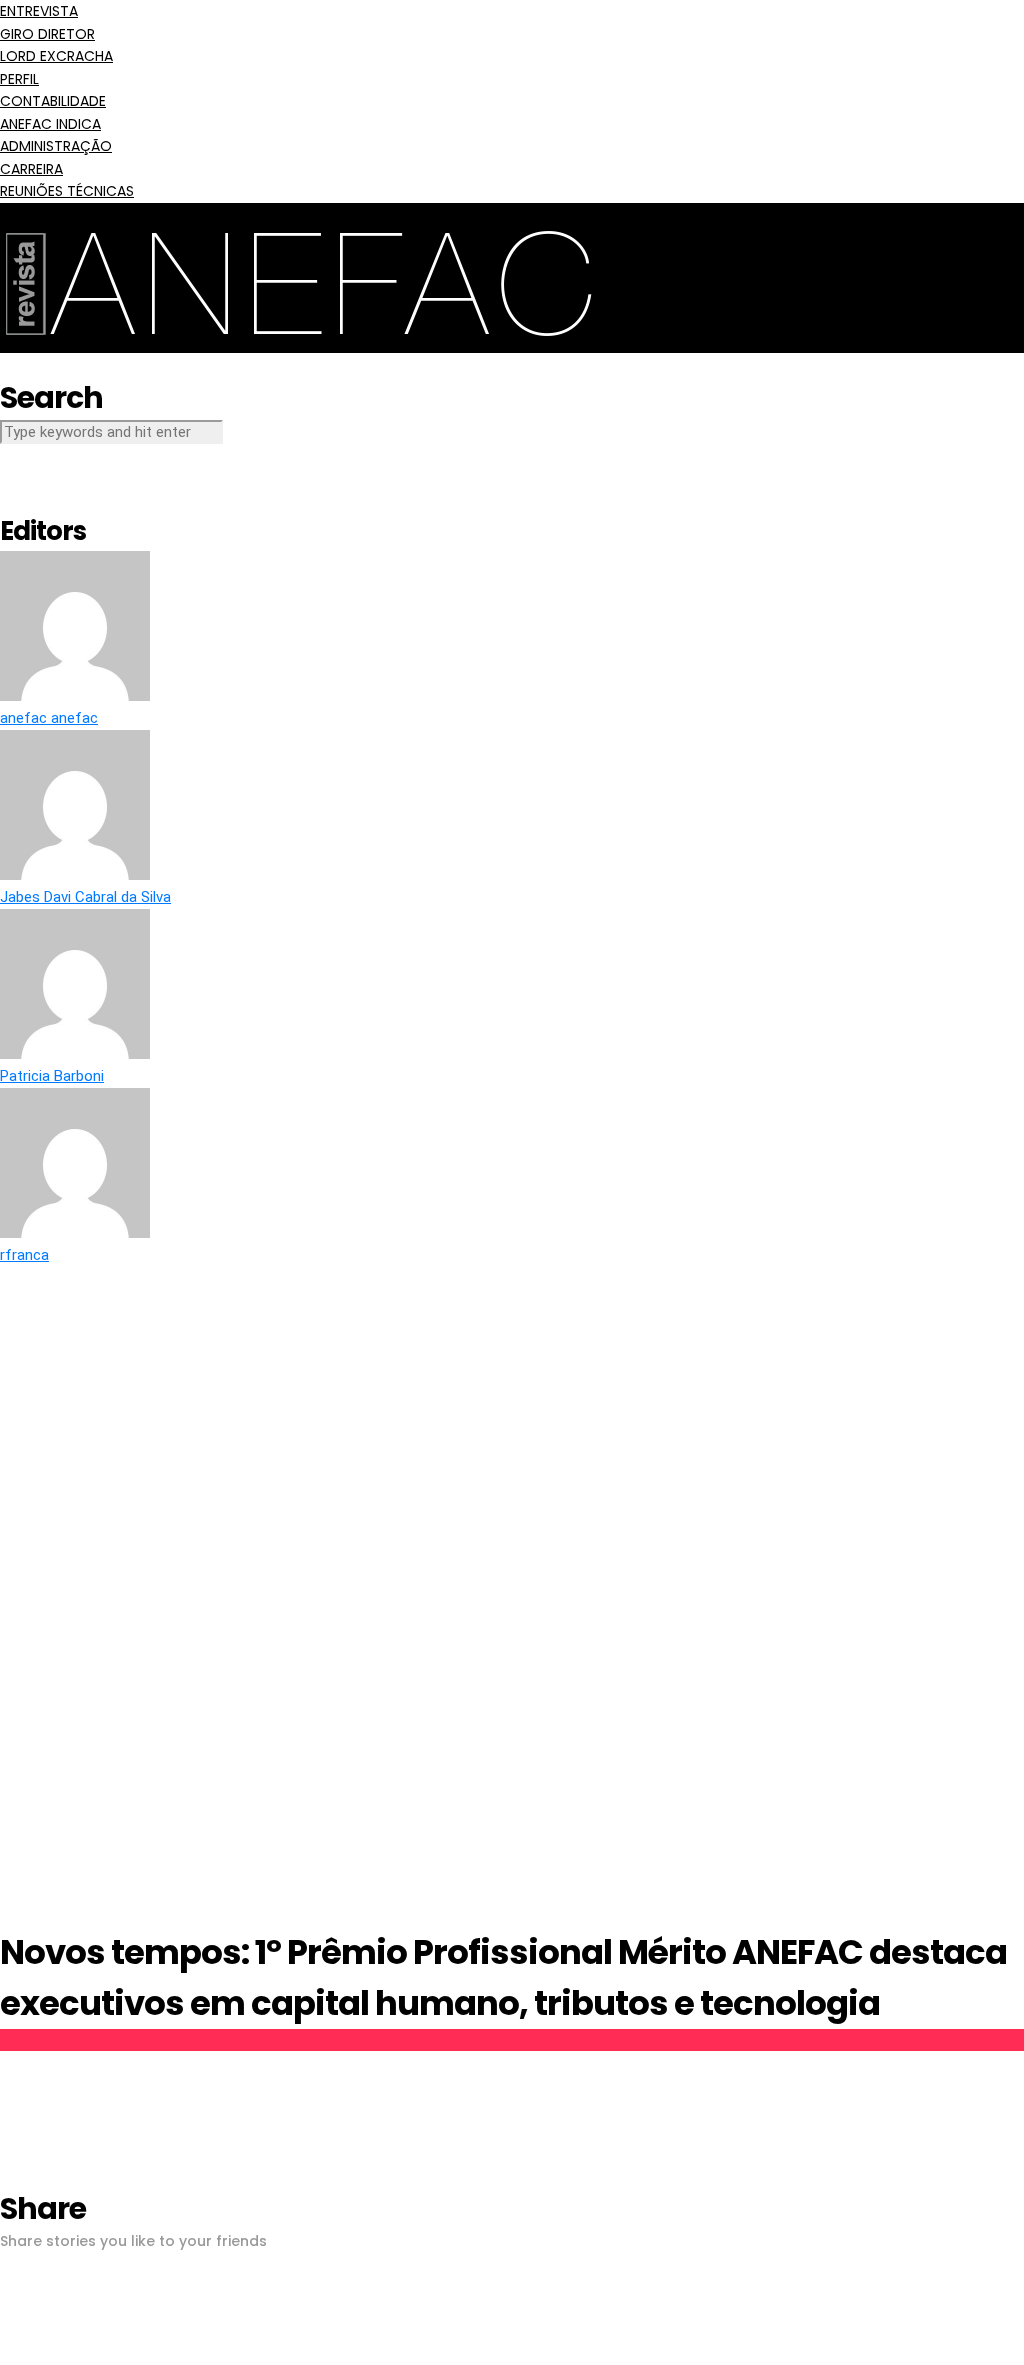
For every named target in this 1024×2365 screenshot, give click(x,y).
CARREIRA (31, 169)
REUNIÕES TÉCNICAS (67, 191)
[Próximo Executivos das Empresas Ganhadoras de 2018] (984, 1201)
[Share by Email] (6, 2353)
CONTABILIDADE (53, 101)
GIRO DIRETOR (47, 34)
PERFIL (19, 79)
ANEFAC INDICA (50, 124)
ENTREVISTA (39, 11)
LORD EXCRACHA (56, 56)
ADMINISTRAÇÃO (56, 146)
